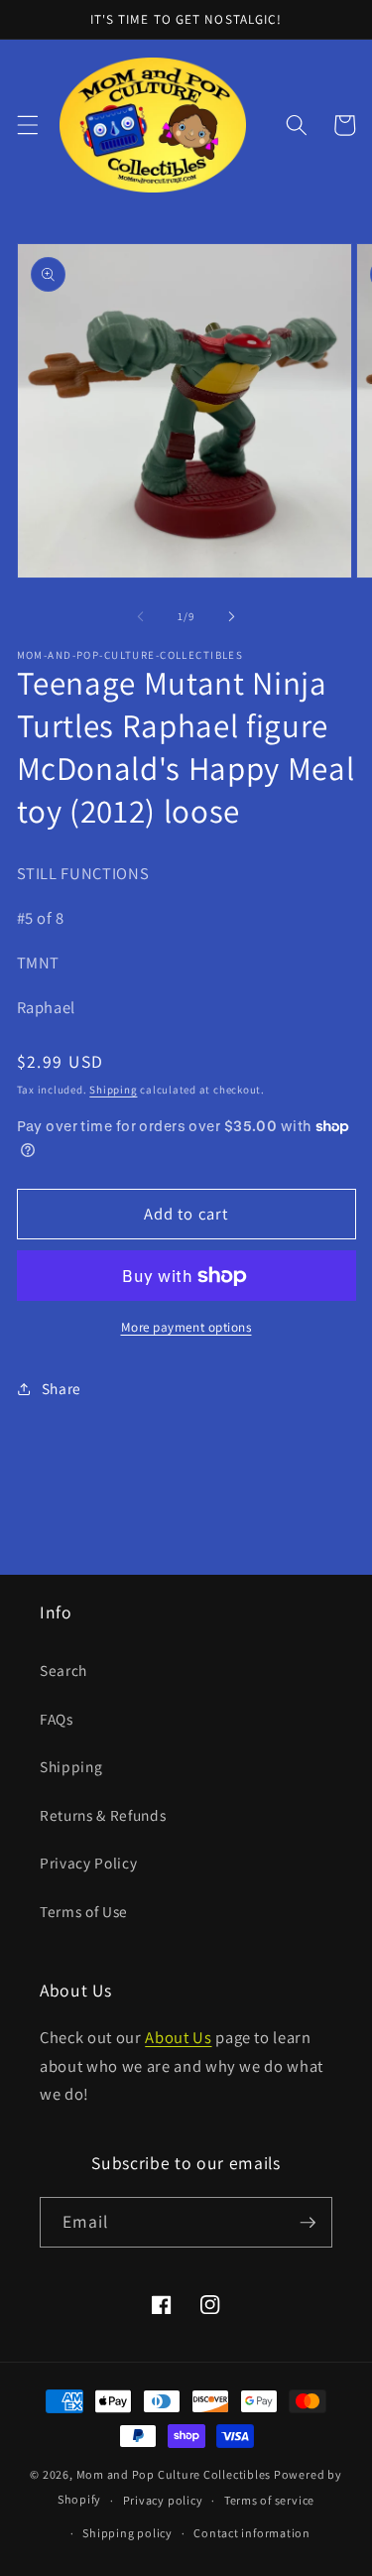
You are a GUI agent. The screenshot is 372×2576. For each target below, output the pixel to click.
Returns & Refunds (103, 1815)
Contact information (252, 2533)
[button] (27, 125)
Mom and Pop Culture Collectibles (174, 2474)
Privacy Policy (88, 1863)
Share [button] (62, 1388)
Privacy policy (163, 2500)
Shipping (113, 1090)
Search (63, 1670)
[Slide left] (140, 616)
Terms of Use (84, 1911)
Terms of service (269, 2500)
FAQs (57, 1719)
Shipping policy (127, 2533)
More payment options (186, 1327)
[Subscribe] (308, 2223)
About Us (178, 2037)
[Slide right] (232, 616)
